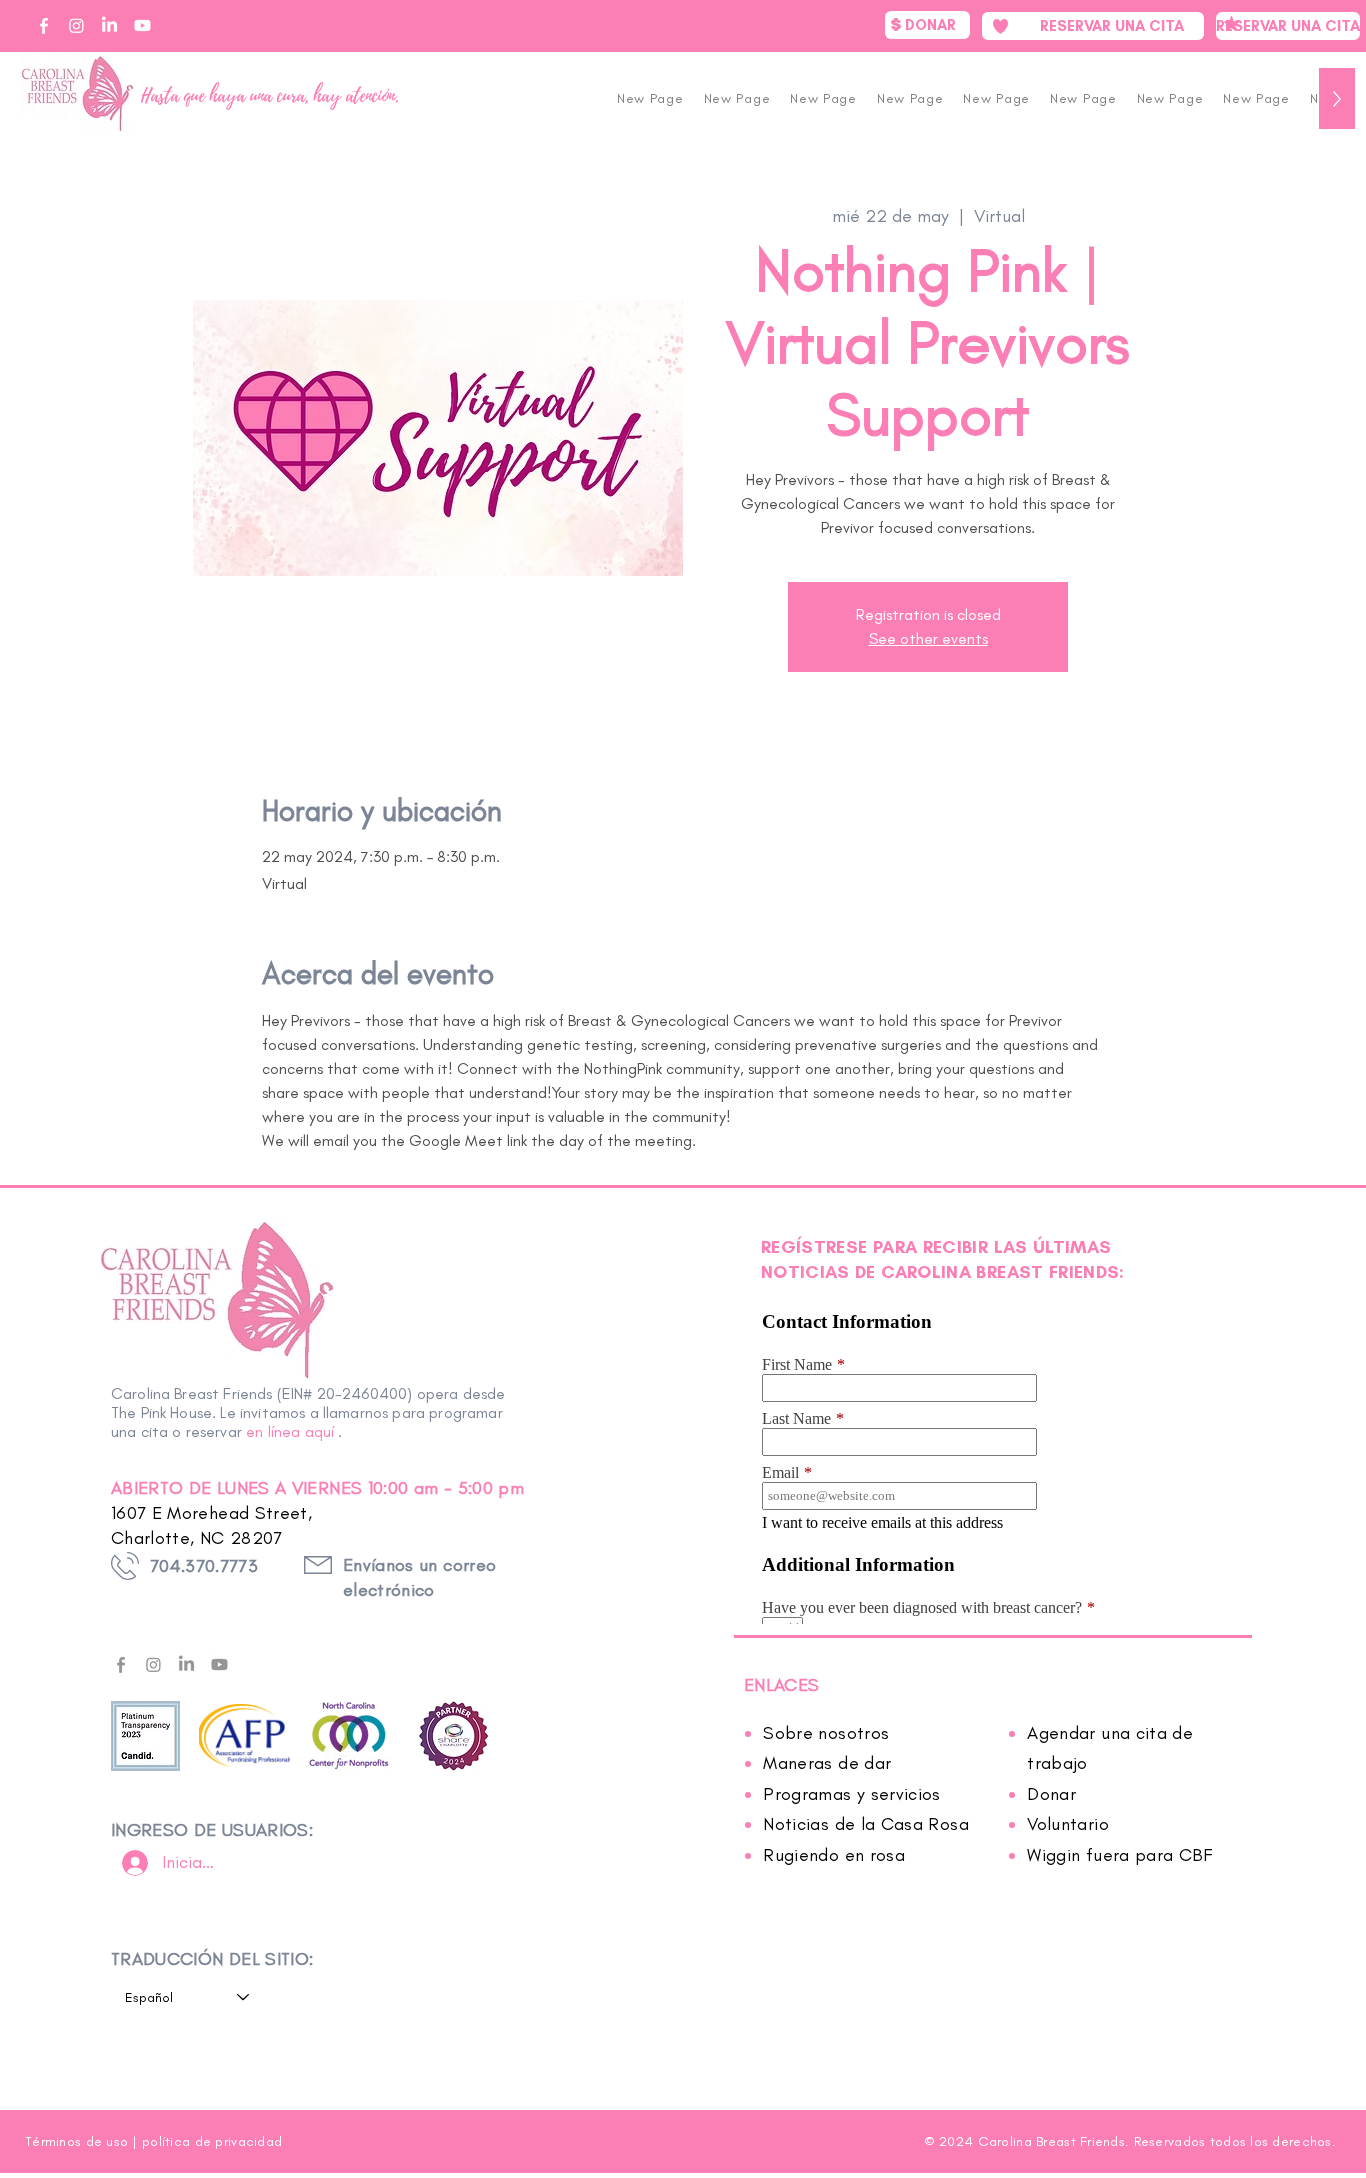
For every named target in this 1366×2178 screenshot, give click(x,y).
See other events (928, 638)
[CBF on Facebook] (43, 25)
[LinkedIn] (186, 1664)
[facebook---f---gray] (120, 1664)
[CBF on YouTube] (142, 25)
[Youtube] (219, 1664)
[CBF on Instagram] (76, 25)
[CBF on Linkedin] (109, 25)
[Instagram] (153, 1664)
